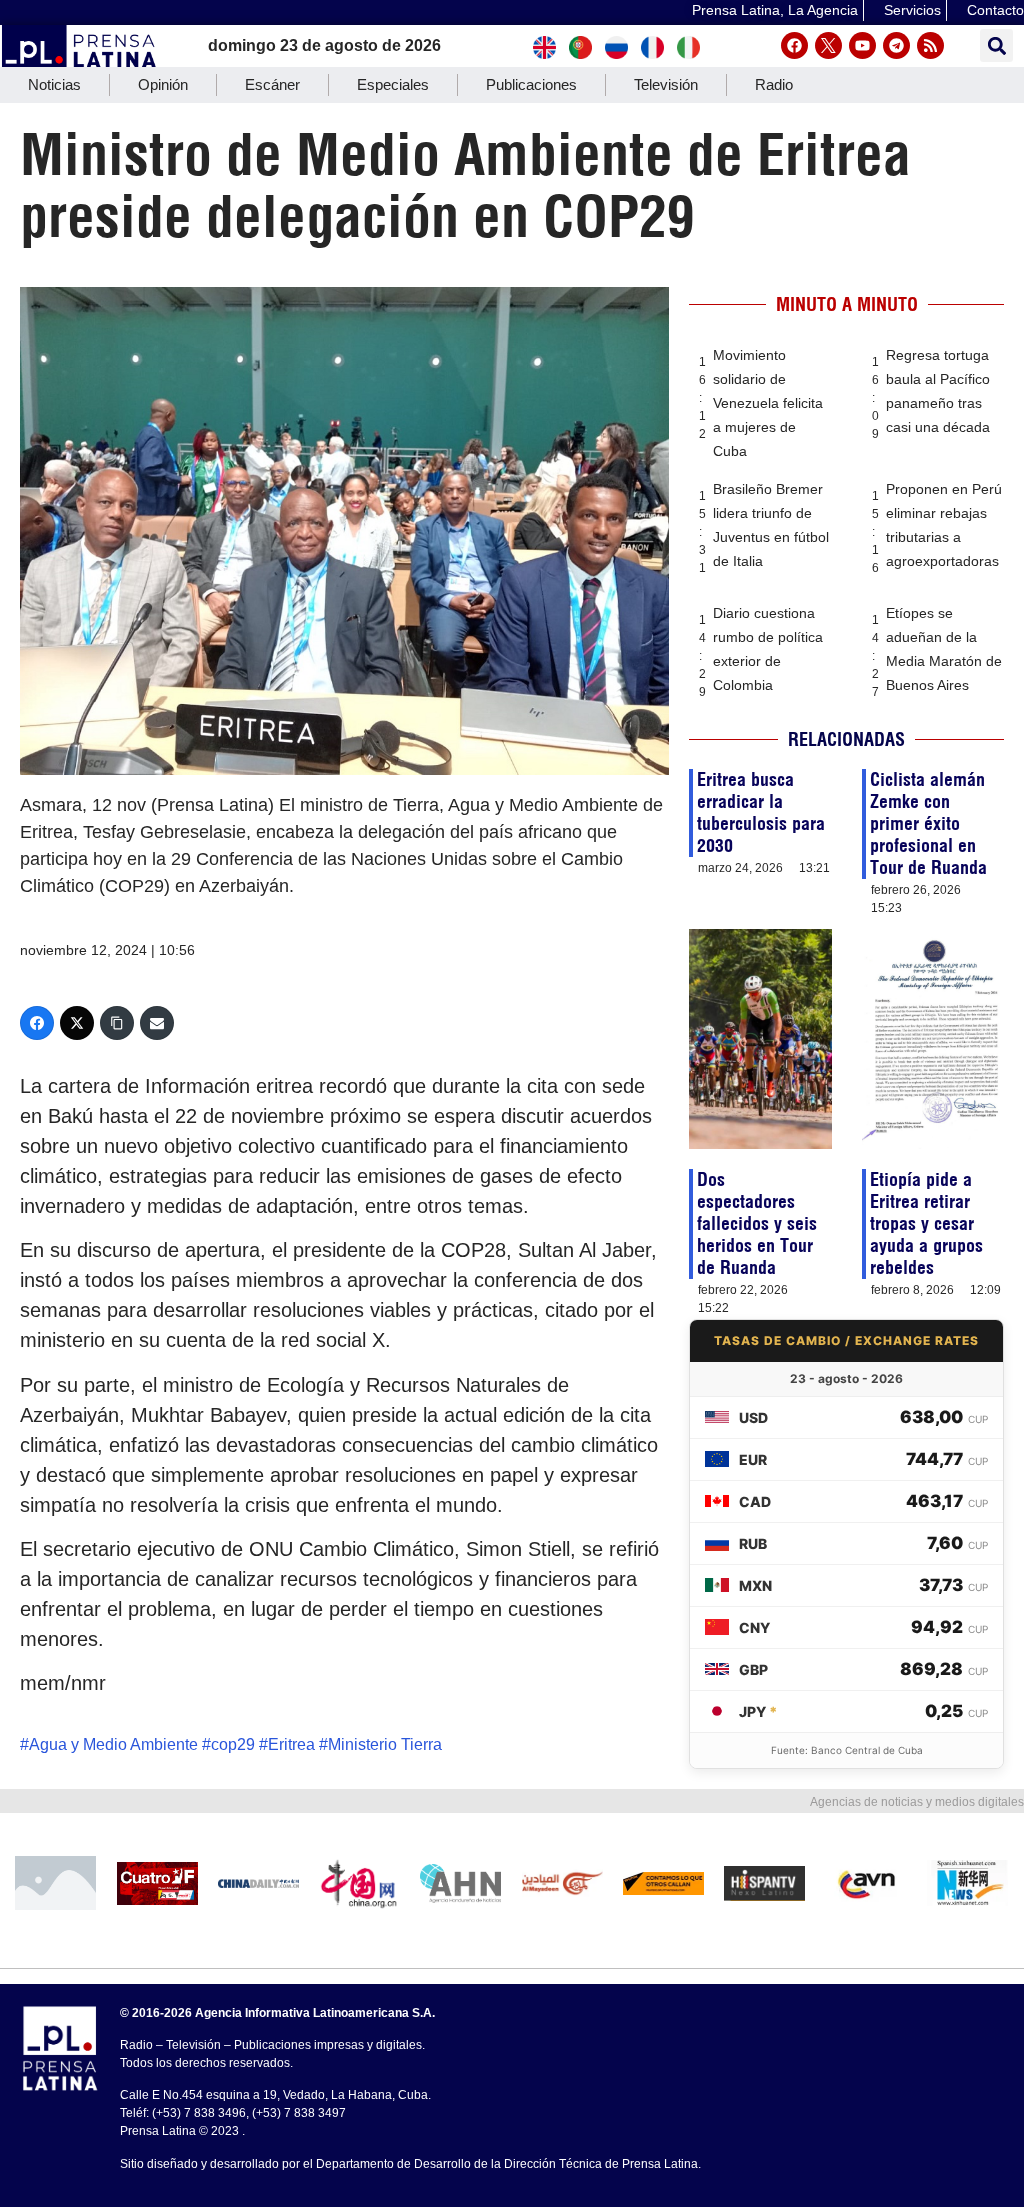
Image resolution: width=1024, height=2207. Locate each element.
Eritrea (291, 1744)
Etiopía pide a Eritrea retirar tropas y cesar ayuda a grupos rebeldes (926, 1223)
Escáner (272, 84)
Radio (774, 84)
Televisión (666, 84)
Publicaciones (531, 84)
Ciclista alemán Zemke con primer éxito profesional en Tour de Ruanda (928, 823)
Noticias (54, 84)
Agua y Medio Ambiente (113, 1744)
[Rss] (930, 45)
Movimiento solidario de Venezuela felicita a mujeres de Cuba (768, 403)
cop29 (233, 1744)
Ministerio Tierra (385, 1744)
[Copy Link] (117, 1023)
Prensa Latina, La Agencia (775, 10)
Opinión (163, 84)
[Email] (157, 1023)
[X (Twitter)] (77, 1023)
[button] (996, 45)
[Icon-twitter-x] (828, 45)
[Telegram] (896, 45)
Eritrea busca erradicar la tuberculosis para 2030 (761, 812)
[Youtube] (862, 45)
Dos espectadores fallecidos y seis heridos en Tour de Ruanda (757, 1223)
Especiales (393, 84)
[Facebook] (794, 45)
